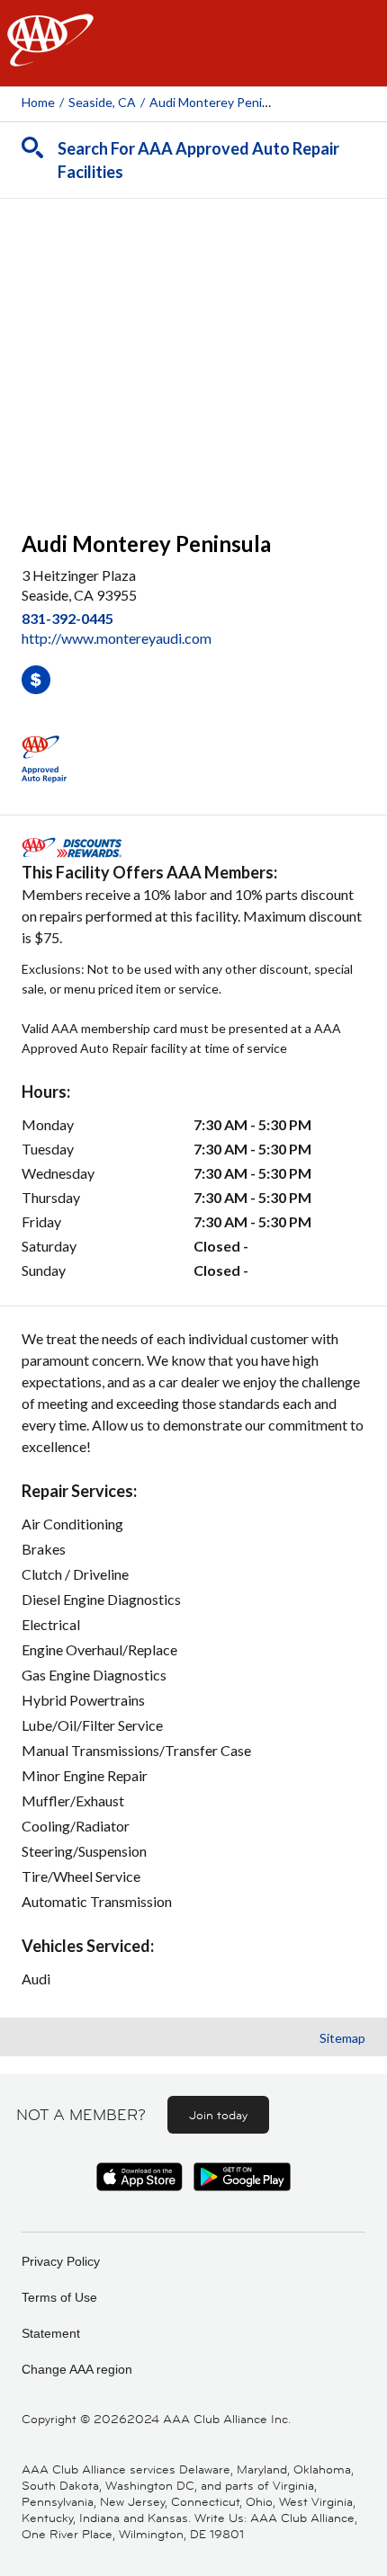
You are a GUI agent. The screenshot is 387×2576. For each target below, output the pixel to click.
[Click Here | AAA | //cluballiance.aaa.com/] (50, 55)
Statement (51, 2333)
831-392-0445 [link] (67, 618)
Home (38, 102)
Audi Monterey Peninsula (220, 102)
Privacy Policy (61, 2261)
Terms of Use (59, 2297)
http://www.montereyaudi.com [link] (117, 638)
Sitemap (342, 2038)
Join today (218, 2115)
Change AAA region (77, 2369)
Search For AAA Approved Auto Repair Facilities (198, 160)
